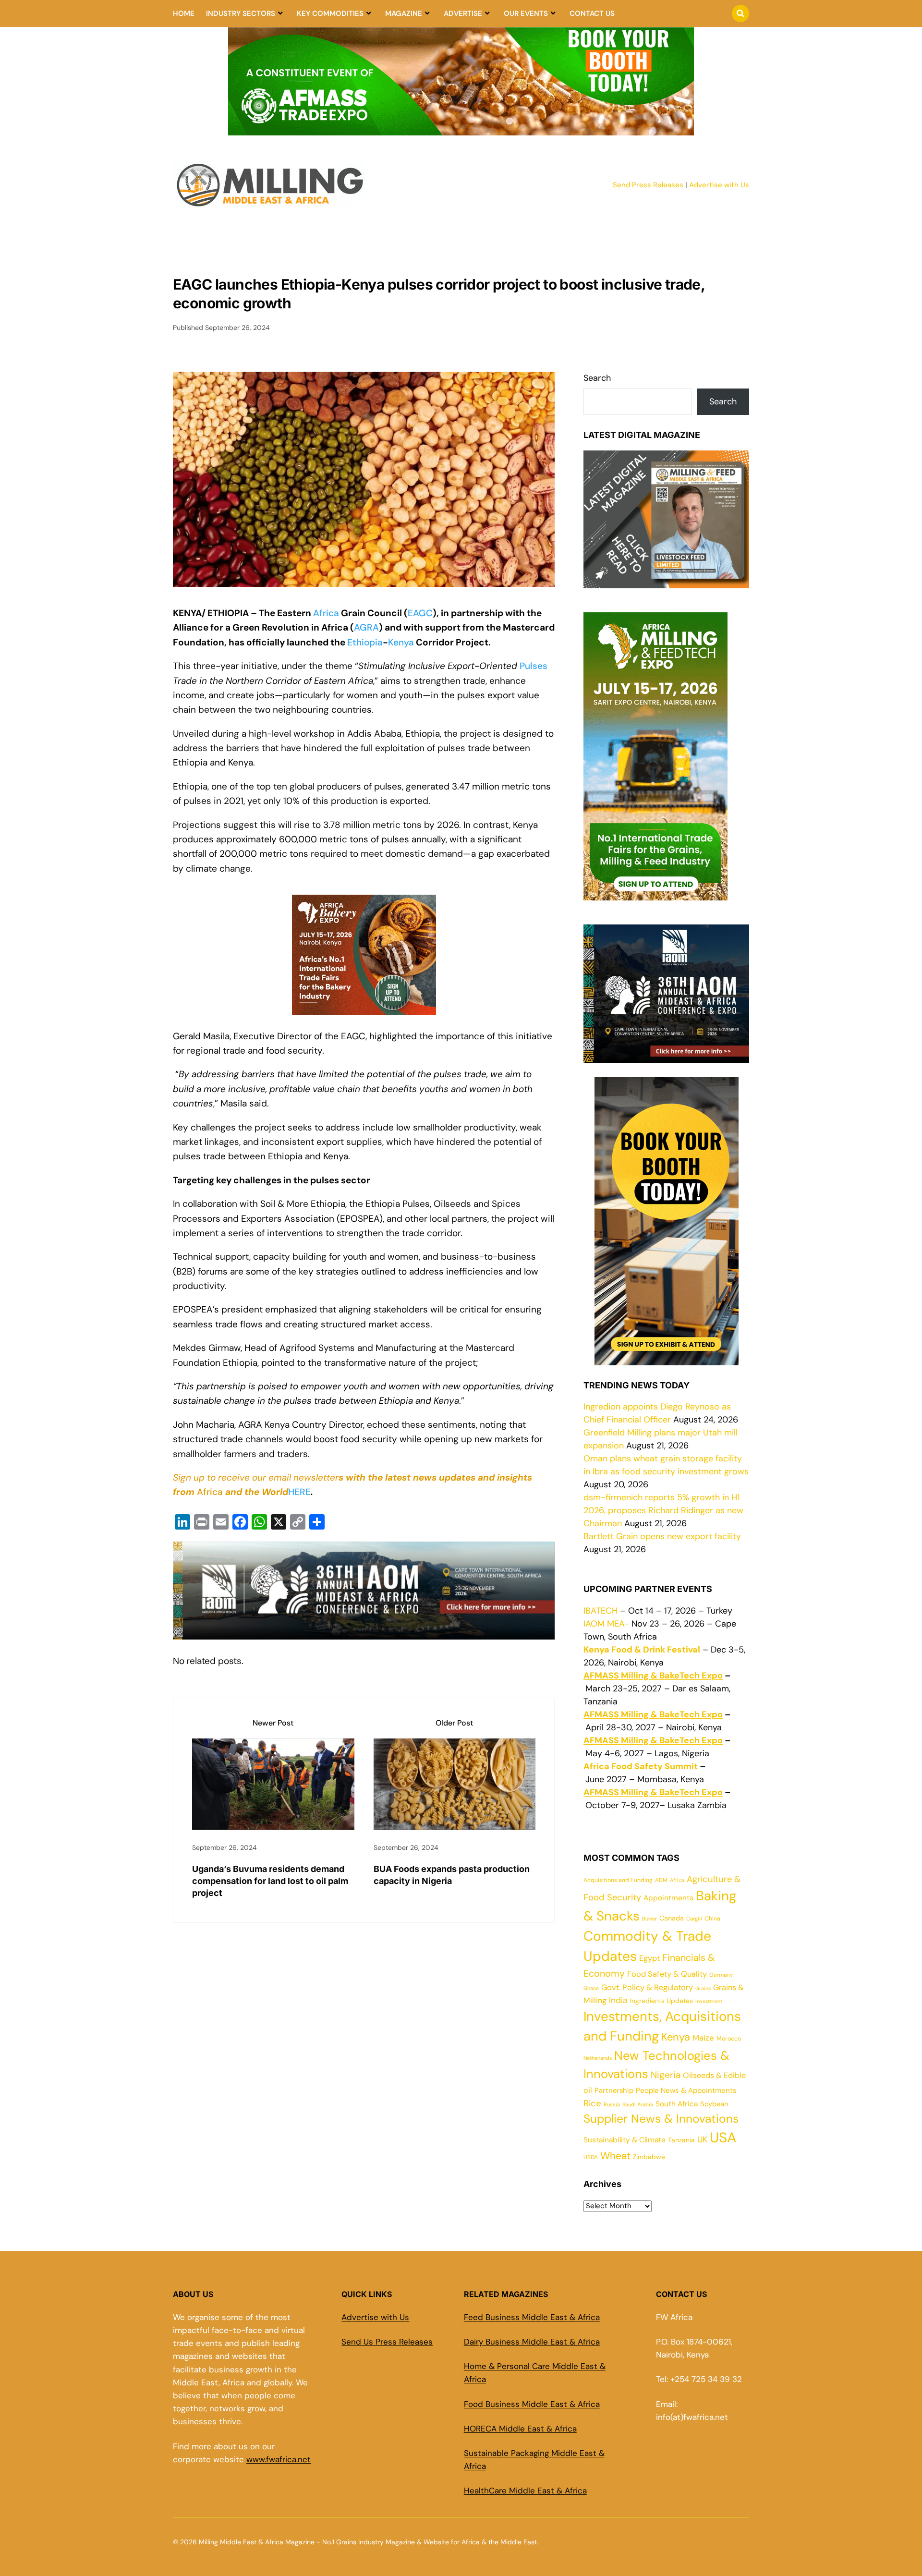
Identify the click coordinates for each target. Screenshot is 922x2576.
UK (702, 2139)
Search (597, 378)
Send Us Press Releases (387, 2342)
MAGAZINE (404, 13)
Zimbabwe (649, 2157)
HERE (299, 1492)
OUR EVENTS (526, 13)
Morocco (729, 2039)
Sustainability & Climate (625, 2140)
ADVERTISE (463, 13)
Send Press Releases (648, 185)
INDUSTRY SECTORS (241, 13)
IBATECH (601, 1611)
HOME (184, 13)
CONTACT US (592, 13)
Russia (612, 2104)
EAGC (420, 613)
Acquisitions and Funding (618, 1880)
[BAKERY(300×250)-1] (364, 1014)
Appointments (668, 1898)
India (618, 2000)
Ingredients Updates (661, 2001)
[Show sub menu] (280, 13)
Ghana (591, 1988)
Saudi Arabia (638, 2104)
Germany (721, 1975)
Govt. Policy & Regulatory (647, 1987)
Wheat (615, 2156)
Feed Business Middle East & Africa (532, 2317)
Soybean (714, 2104)
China (712, 1919)
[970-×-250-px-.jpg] (364, 1632)
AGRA (366, 627)
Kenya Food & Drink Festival (642, 1650)
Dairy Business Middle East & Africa (532, 2342)
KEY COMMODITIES (330, 13)
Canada (672, 1918)
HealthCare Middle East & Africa (525, 2491)
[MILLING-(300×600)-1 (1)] (655, 894)
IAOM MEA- (606, 1624)
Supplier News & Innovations (661, 2119)
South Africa (677, 2104)
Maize (703, 2038)
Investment (709, 2001)
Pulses (534, 666)
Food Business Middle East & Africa (532, 2404)
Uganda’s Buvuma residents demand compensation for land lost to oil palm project (270, 1881)
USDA (591, 2157)
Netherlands (598, 2058)
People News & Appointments (686, 2090)
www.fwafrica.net (279, 2459)
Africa (326, 613)
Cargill (694, 1919)
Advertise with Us (719, 185)
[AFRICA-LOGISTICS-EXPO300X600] (667, 1359)
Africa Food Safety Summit (641, 1766)
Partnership (614, 2090)
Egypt (649, 1958)
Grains (703, 1988)
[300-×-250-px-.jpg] (666, 1056)
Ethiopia (365, 642)
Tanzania (681, 2140)
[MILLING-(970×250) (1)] (461, 130)
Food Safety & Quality (667, 1974)
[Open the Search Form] (740, 13)
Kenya (401, 642)
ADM (661, 1880)
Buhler (649, 1919)
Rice (592, 2103)
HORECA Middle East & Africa (520, 2429)
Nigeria (666, 2075)
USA (723, 2138)
